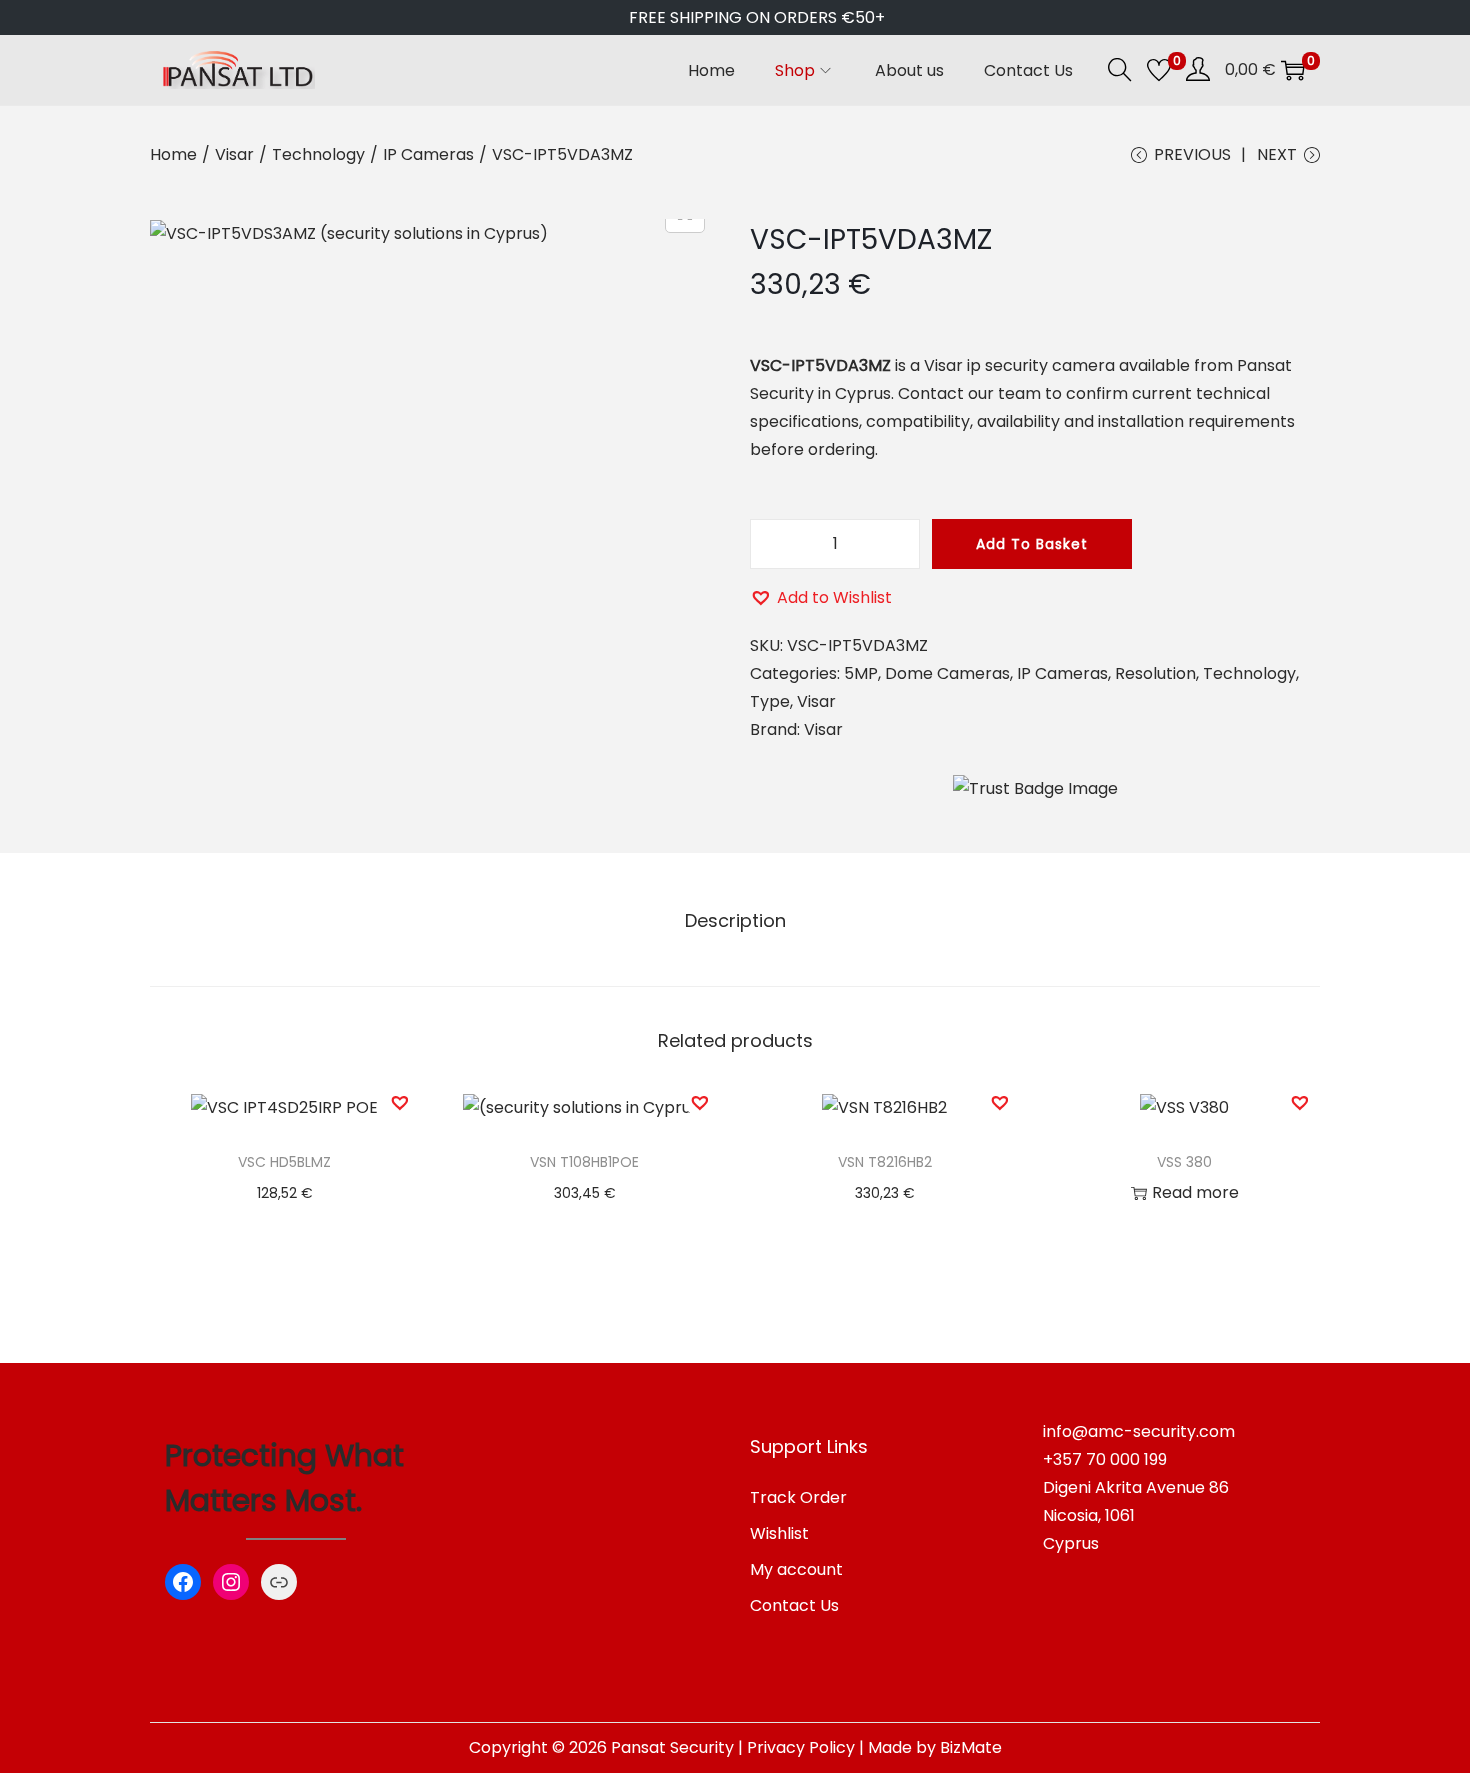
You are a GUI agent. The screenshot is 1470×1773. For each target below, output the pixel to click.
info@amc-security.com (1139, 1431)
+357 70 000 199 (1105, 1459)
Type (770, 701)
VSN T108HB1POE (584, 1162)
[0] (1159, 70)
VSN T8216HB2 (885, 1162)
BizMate (971, 1747)
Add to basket (1032, 544)
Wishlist (779, 1533)
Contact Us (794, 1605)
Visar (234, 154)
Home (173, 154)
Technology (318, 154)
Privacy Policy (801, 1747)
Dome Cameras (947, 673)
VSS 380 (1184, 1162)
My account (796, 1569)
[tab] (735, 921)
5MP (861, 673)
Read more (1195, 1192)
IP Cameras (428, 154)
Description (735, 920)
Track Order (798, 1497)
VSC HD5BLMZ (284, 1162)
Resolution (1155, 673)
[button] (821, 598)
